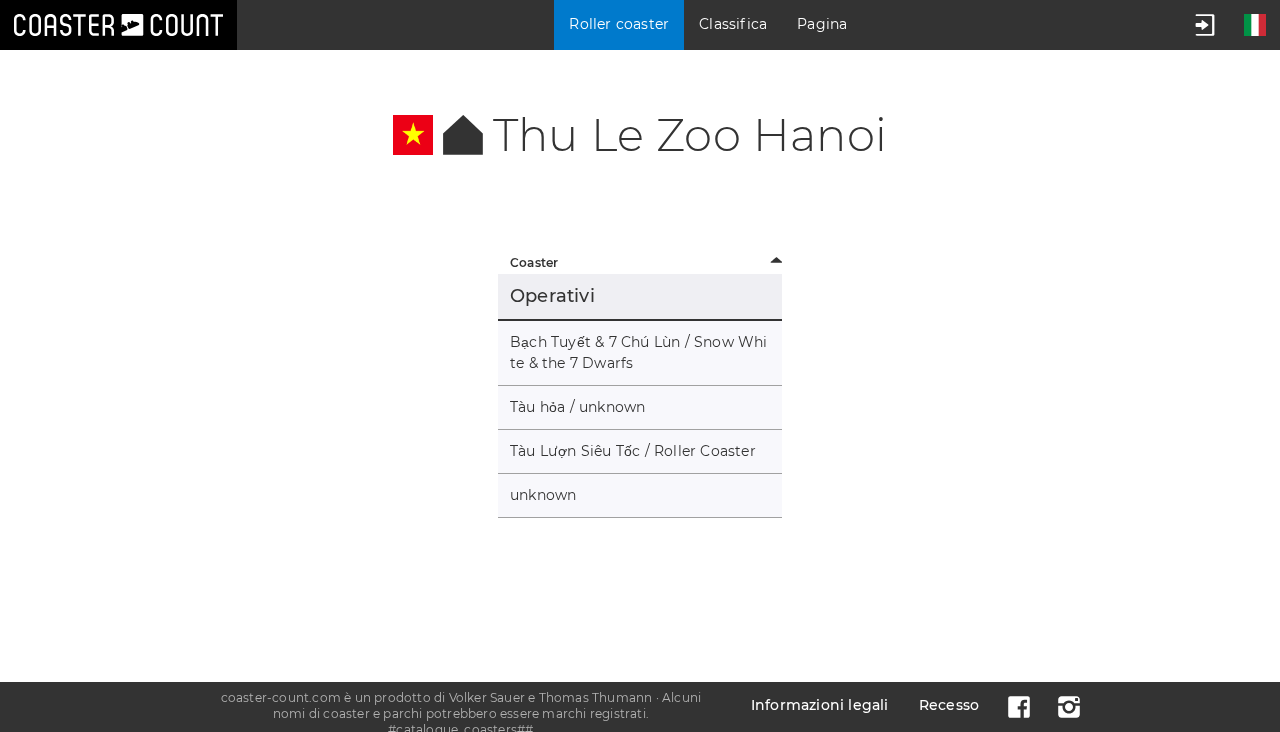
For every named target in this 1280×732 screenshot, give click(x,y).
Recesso (949, 705)
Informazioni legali (820, 705)
